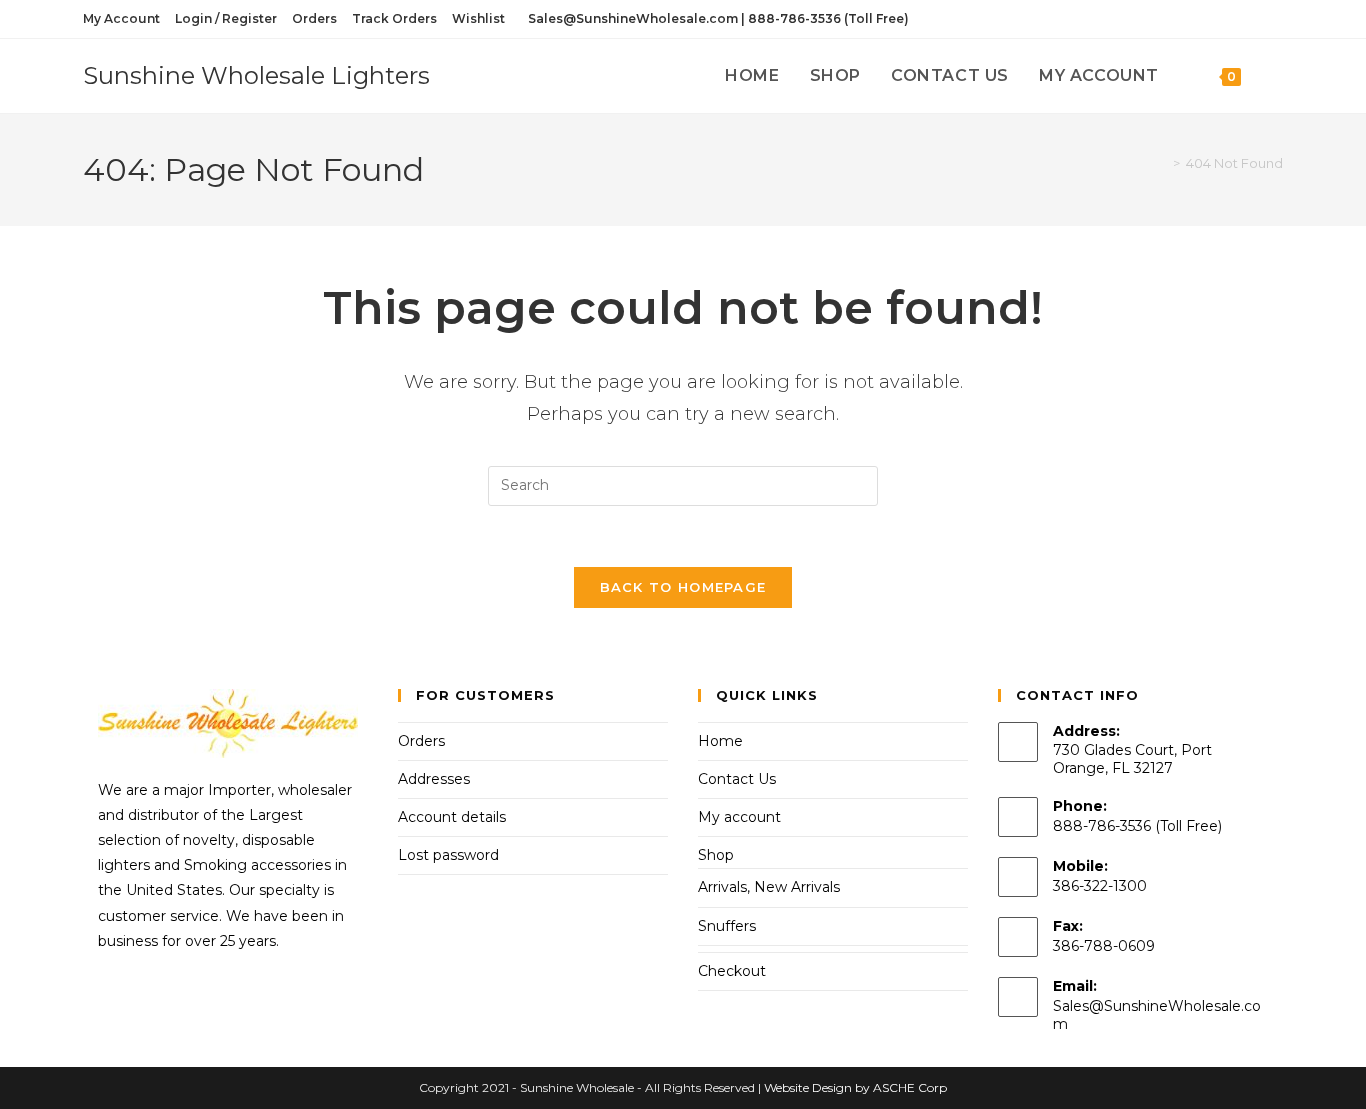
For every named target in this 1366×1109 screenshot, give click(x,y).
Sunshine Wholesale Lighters (256, 75)
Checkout (732, 971)
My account (739, 817)
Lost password (448, 855)
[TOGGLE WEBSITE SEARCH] (1277, 76)
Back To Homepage (683, 587)
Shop (716, 855)
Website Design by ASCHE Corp (855, 1087)
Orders (314, 18)
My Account (121, 18)
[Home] (1162, 163)
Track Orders (394, 18)
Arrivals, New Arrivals (769, 887)
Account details (452, 817)
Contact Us (737, 779)
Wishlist (478, 18)
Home (720, 741)
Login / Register (226, 18)
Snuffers (727, 926)
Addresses (434, 779)
